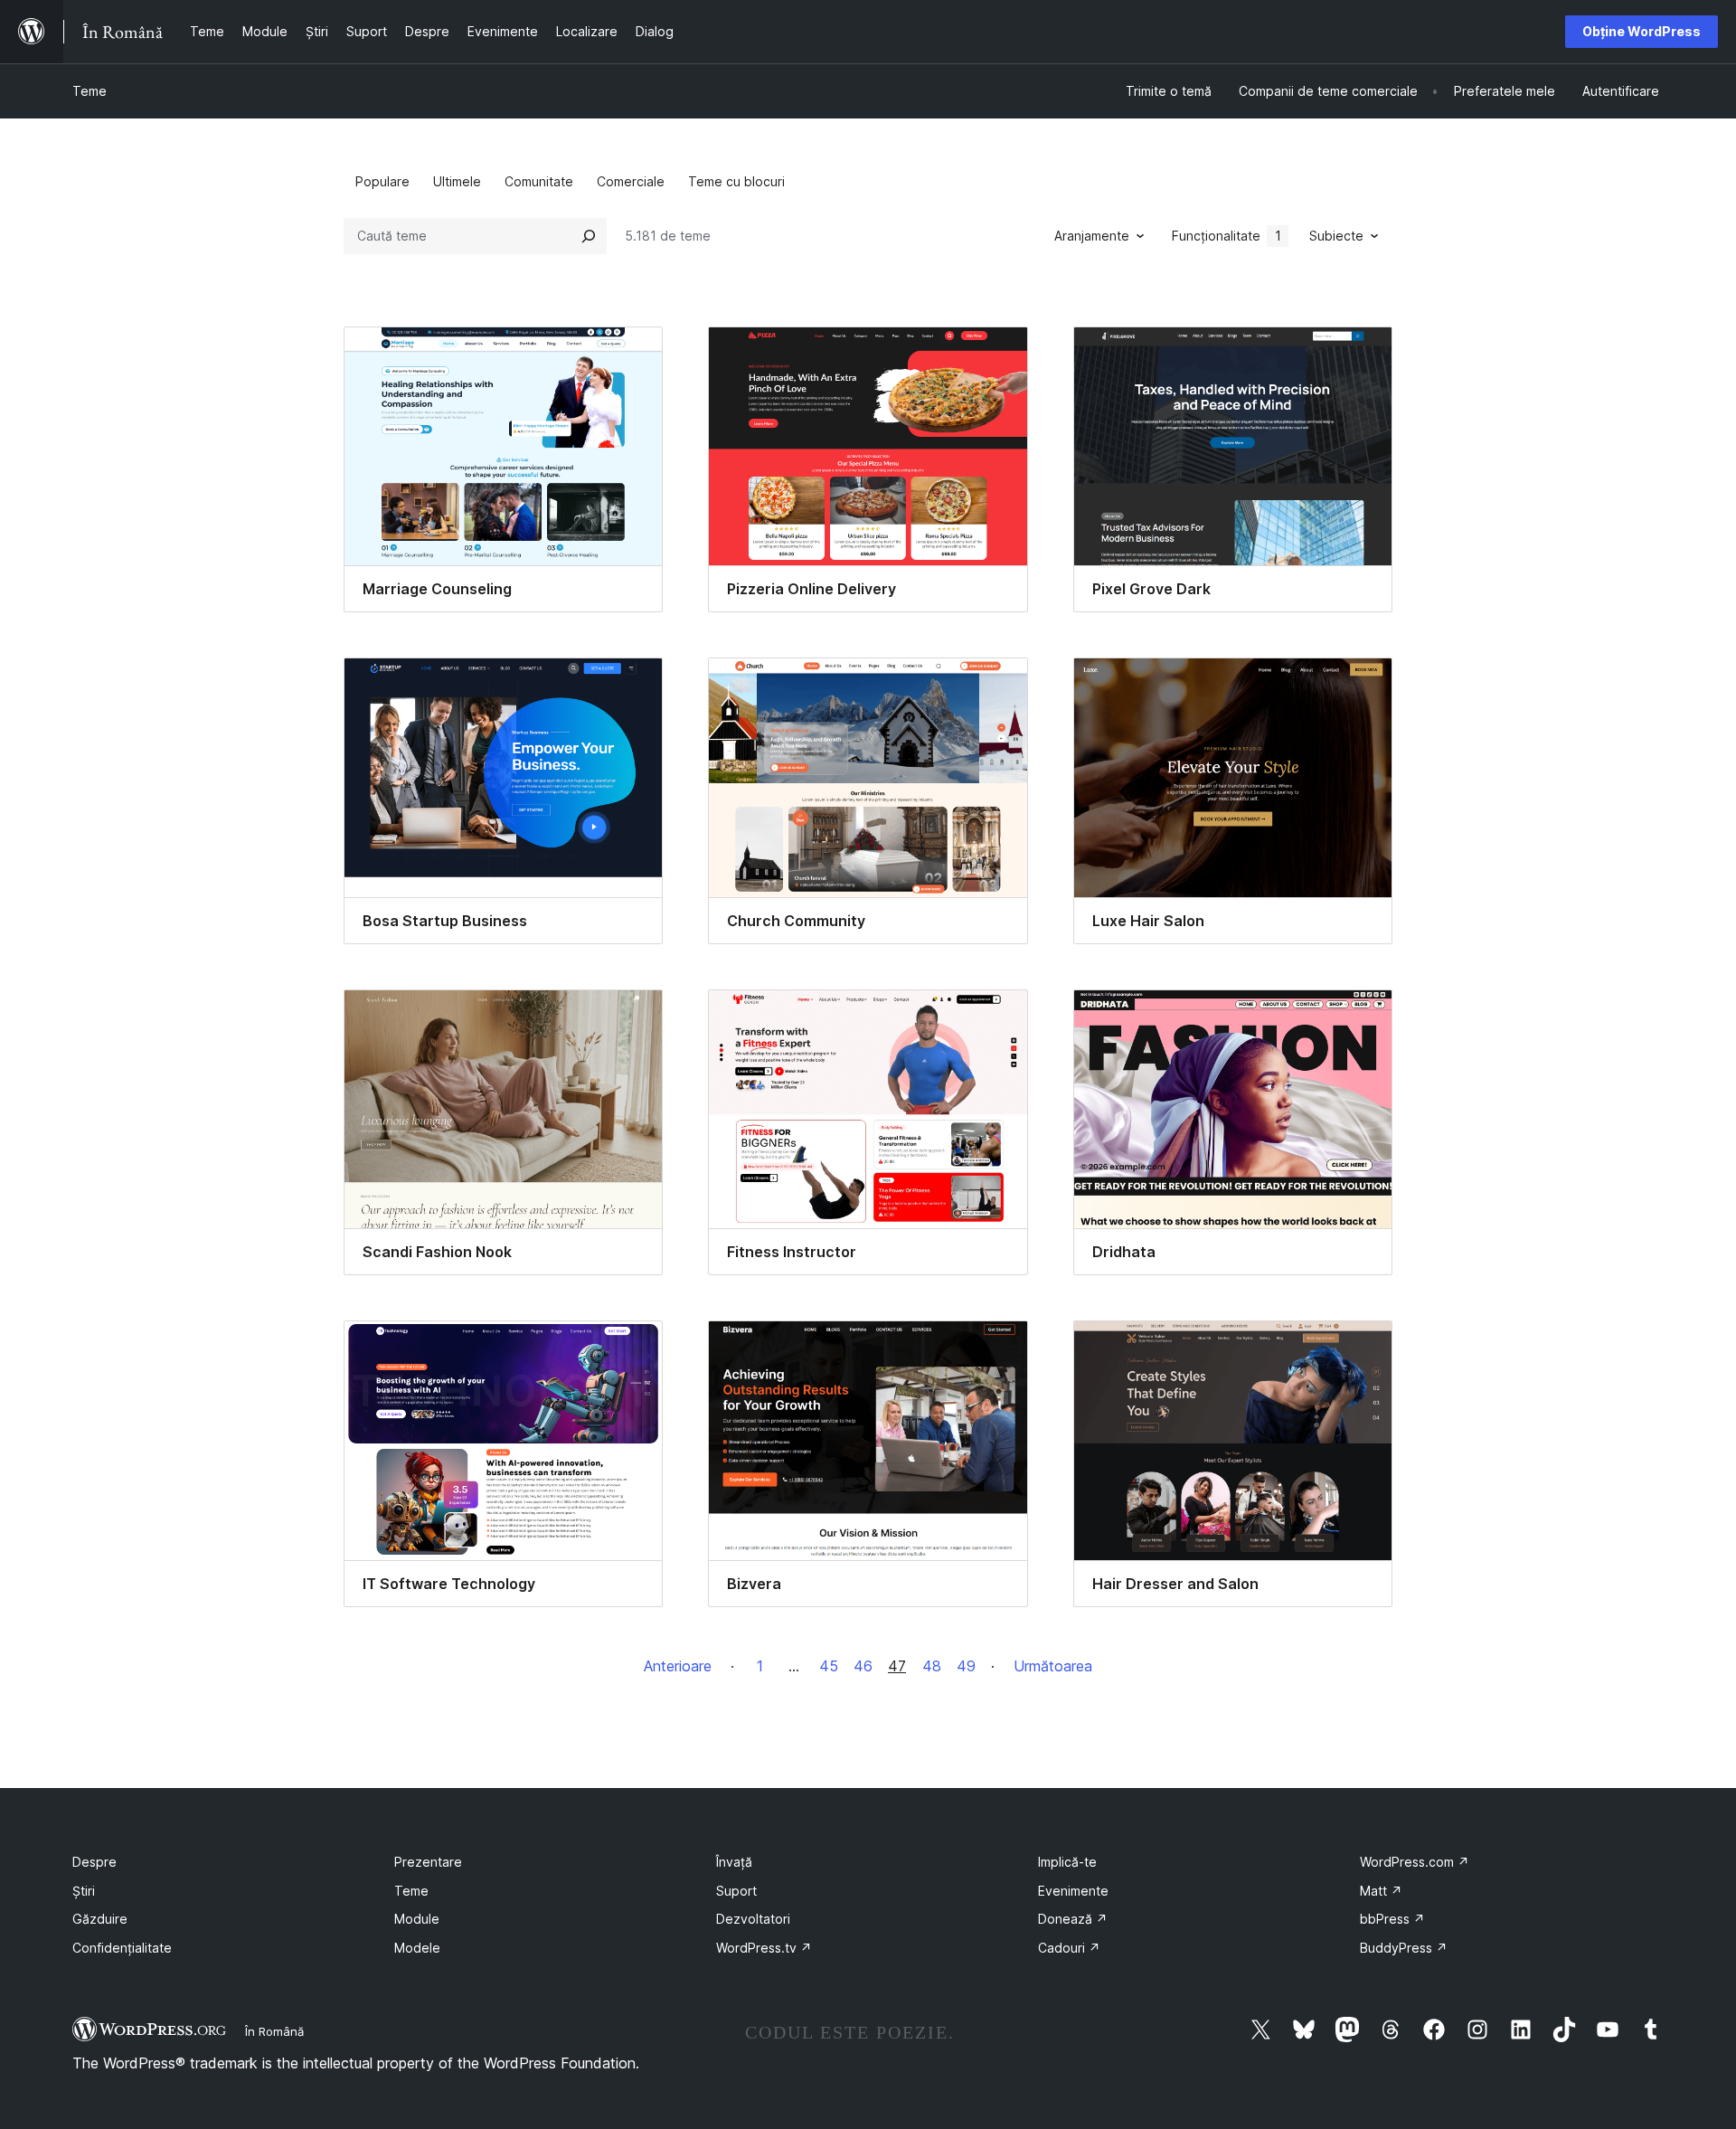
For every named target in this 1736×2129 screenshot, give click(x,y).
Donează (1073, 1919)
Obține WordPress (1642, 31)
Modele (417, 1948)
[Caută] (589, 236)
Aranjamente (1092, 236)
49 (966, 1666)
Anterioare (678, 1666)
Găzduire (100, 1919)
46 (863, 1666)
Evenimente (1073, 1891)
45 (829, 1666)
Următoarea (1053, 1666)
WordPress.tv (764, 1948)
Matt (1381, 1891)
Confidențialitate (122, 1948)
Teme (90, 91)
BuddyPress (1404, 1948)
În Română (274, 2031)
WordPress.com (1415, 1862)
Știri (84, 1891)
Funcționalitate (1227, 236)
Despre (94, 1862)
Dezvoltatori (753, 1919)
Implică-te (1067, 1862)
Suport (736, 1891)
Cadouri (1069, 1948)
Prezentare (428, 1862)
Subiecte (1336, 236)
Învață (734, 1862)
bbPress (1392, 1919)
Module (417, 1919)
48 (932, 1666)
